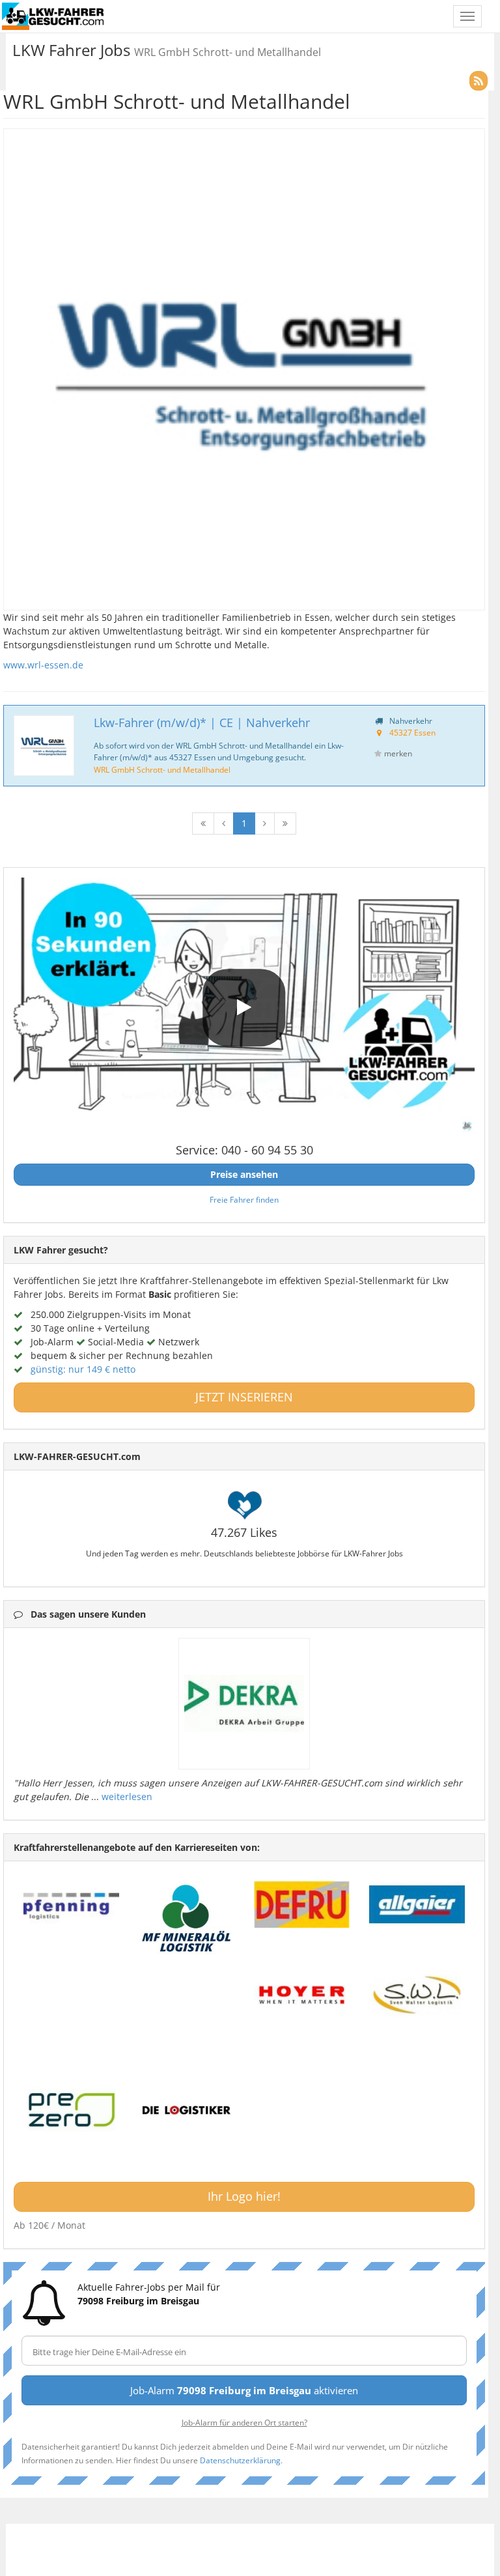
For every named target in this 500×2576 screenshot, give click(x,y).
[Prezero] (71, 2111)
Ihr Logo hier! (244, 2196)
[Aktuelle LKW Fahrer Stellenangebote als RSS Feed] (479, 81)
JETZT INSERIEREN (244, 1397)
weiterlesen (127, 1796)
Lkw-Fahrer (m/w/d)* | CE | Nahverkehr (202, 723)
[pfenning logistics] (71, 1904)
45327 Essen (412, 732)
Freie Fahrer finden (244, 1199)
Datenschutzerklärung (240, 2460)
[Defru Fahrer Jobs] (302, 1904)
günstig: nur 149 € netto (83, 1369)
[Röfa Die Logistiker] (187, 2111)
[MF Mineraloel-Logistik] (187, 1918)
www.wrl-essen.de (43, 665)
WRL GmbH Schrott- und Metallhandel (162, 769)
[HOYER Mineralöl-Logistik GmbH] (302, 1995)
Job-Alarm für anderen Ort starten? (244, 2422)
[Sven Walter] (417, 1995)
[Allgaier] (417, 1904)
